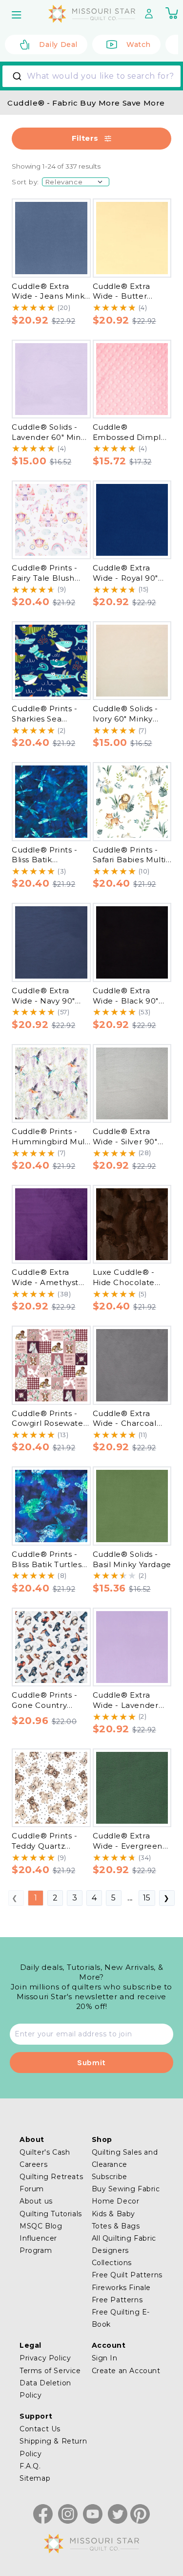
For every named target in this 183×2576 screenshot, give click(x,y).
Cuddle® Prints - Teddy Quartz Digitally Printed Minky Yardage (45, 1851)
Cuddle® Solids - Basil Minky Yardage (132, 1559)
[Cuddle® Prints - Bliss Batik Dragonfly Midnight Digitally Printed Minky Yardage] (51, 802)
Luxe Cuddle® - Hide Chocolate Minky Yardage (124, 1282)
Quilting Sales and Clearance (125, 2158)
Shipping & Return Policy (53, 2447)
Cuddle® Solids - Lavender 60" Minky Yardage (51, 437)
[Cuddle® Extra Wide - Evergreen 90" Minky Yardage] (132, 1788)
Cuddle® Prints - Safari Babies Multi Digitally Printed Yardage (129, 865)
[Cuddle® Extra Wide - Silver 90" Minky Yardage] (132, 1084)
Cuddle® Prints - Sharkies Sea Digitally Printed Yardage (45, 724)
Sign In (105, 2358)
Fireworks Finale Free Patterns (122, 2294)
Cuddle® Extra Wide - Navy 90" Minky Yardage (43, 1001)
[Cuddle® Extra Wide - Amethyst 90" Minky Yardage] (51, 1224)
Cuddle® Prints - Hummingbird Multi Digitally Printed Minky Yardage (51, 1146)
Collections (112, 2263)
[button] (18, 15)
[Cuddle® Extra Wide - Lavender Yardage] (132, 1647)
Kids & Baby (114, 2214)
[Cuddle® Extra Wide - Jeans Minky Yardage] (51, 238)
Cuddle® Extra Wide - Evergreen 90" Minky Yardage (129, 1846)
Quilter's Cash (45, 2152)
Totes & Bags (116, 2226)
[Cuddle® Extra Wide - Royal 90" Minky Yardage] (132, 520)
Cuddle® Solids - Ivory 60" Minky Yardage (126, 719)
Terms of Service (50, 2371)
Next (167, 1898)
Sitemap (35, 2478)
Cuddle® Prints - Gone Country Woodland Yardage (50, 1705)
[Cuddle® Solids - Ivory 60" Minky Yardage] (132, 661)
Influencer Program (38, 2244)
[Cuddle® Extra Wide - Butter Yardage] (132, 238)
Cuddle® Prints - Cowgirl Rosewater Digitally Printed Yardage (49, 1429)
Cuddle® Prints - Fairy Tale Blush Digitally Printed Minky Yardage (45, 583)
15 (147, 1898)
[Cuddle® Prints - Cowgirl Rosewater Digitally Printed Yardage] (51, 1365)
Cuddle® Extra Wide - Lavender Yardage (126, 1705)
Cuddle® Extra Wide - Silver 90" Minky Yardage (125, 1141)
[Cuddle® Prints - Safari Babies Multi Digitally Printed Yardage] (132, 802)
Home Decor (116, 2201)
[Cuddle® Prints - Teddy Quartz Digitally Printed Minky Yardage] (51, 1788)
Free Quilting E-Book (121, 2318)
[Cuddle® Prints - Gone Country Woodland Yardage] (51, 1647)
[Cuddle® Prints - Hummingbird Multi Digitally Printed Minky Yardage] (51, 1084)
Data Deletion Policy (45, 2389)
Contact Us (40, 2429)
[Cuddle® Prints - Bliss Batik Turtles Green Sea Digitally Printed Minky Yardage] (51, 1506)
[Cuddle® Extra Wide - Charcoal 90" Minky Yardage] (132, 1365)
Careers (33, 2164)
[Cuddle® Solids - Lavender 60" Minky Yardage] (51, 379)
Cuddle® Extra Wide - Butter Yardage (122, 296)
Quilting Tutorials (51, 2214)
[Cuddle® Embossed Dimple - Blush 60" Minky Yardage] (132, 379)
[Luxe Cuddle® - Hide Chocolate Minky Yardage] (132, 1224)
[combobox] (91, 76)
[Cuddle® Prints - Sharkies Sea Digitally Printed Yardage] (51, 661)
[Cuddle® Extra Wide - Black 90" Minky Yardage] (132, 942)
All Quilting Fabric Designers (124, 2244)
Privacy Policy (45, 2358)
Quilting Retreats (51, 2177)
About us (36, 2201)
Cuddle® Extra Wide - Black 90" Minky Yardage (126, 1001)
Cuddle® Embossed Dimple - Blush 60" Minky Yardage (130, 442)
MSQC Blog (41, 2226)
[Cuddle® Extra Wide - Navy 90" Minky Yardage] (51, 942)
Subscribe (110, 2177)
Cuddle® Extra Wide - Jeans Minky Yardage (50, 296)
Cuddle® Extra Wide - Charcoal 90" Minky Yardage (129, 1423)
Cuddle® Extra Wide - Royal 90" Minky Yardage (126, 578)
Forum (32, 2189)
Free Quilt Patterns (127, 2275)
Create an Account (126, 2371)
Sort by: (25, 182)
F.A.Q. (30, 2466)
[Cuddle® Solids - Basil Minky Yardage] (132, 1506)
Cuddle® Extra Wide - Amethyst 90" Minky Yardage (48, 1282)
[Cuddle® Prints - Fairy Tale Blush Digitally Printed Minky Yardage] (51, 520)
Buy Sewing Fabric (126, 2189)
